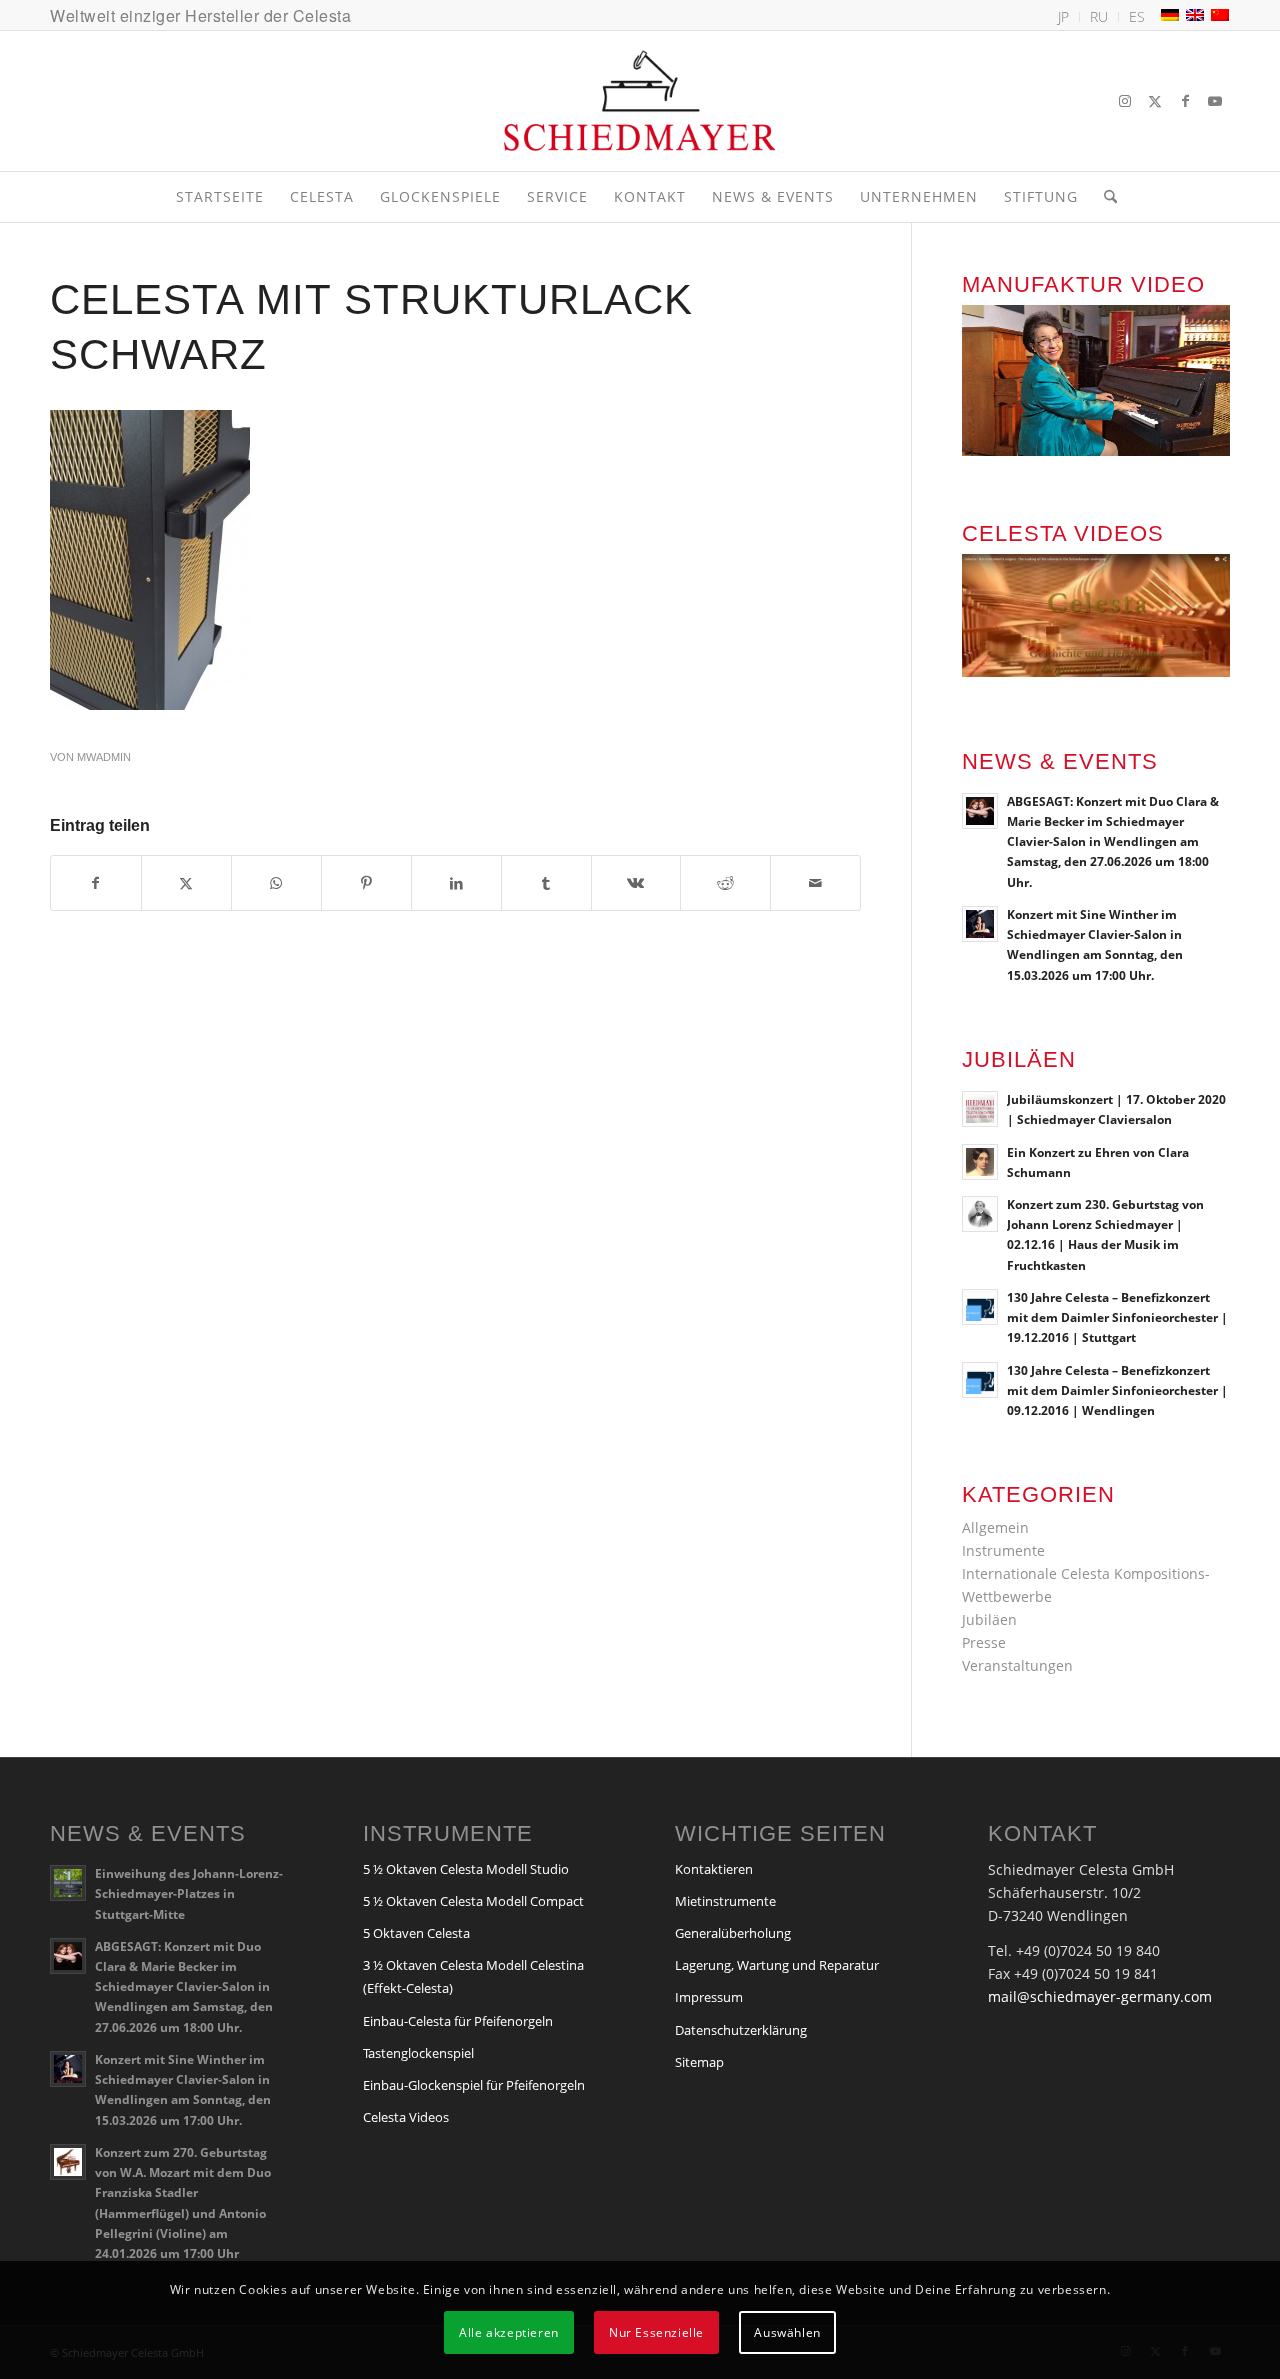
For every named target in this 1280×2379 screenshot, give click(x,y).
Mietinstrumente (725, 1901)
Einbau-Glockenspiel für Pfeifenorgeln (474, 2085)
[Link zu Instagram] (1125, 101)
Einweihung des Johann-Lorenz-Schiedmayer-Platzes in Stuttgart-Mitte (189, 1893)
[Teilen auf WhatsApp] (276, 883)
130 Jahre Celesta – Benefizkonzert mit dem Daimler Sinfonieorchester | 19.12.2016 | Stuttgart (1117, 1317)
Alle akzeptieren (509, 2331)
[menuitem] (1064, 17)
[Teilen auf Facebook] (96, 883)
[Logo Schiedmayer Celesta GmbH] (640, 101)
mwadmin (104, 757)
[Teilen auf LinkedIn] (456, 883)
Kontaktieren (714, 1869)
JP (1063, 16)
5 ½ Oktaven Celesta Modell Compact (473, 1901)
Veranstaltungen (1017, 1665)
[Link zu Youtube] (1215, 101)
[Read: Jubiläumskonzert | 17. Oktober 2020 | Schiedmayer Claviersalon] (980, 1109)
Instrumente (1003, 1550)
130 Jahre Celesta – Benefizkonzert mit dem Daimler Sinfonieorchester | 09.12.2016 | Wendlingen (1117, 1390)
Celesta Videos (406, 2117)
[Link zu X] (1155, 101)
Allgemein (995, 1527)
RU (1099, 16)
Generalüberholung (733, 1933)
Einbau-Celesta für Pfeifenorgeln (458, 2021)
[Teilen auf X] (186, 883)
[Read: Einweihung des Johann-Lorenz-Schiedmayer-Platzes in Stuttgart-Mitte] (68, 1883)
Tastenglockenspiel (418, 2053)
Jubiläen (989, 1619)
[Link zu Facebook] (1185, 101)
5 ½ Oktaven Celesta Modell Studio (466, 1869)
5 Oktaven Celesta (416, 1933)
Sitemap (699, 2062)
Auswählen (787, 2331)
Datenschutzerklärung (741, 2030)
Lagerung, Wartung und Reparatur (777, 1965)
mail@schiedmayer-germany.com (1100, 1996)
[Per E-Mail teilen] (815, 883)
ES (1137, 16)
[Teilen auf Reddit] (725, 883)
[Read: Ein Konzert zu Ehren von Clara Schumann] (980, 1162)
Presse (984, 1642)
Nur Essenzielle (656, 2331)
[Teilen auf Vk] (636, 883)
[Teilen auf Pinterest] (366, 883)
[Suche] (1104, 197)
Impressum (709, 1997)
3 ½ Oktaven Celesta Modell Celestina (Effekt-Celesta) (473, 1976)
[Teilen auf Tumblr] (546, 883)
